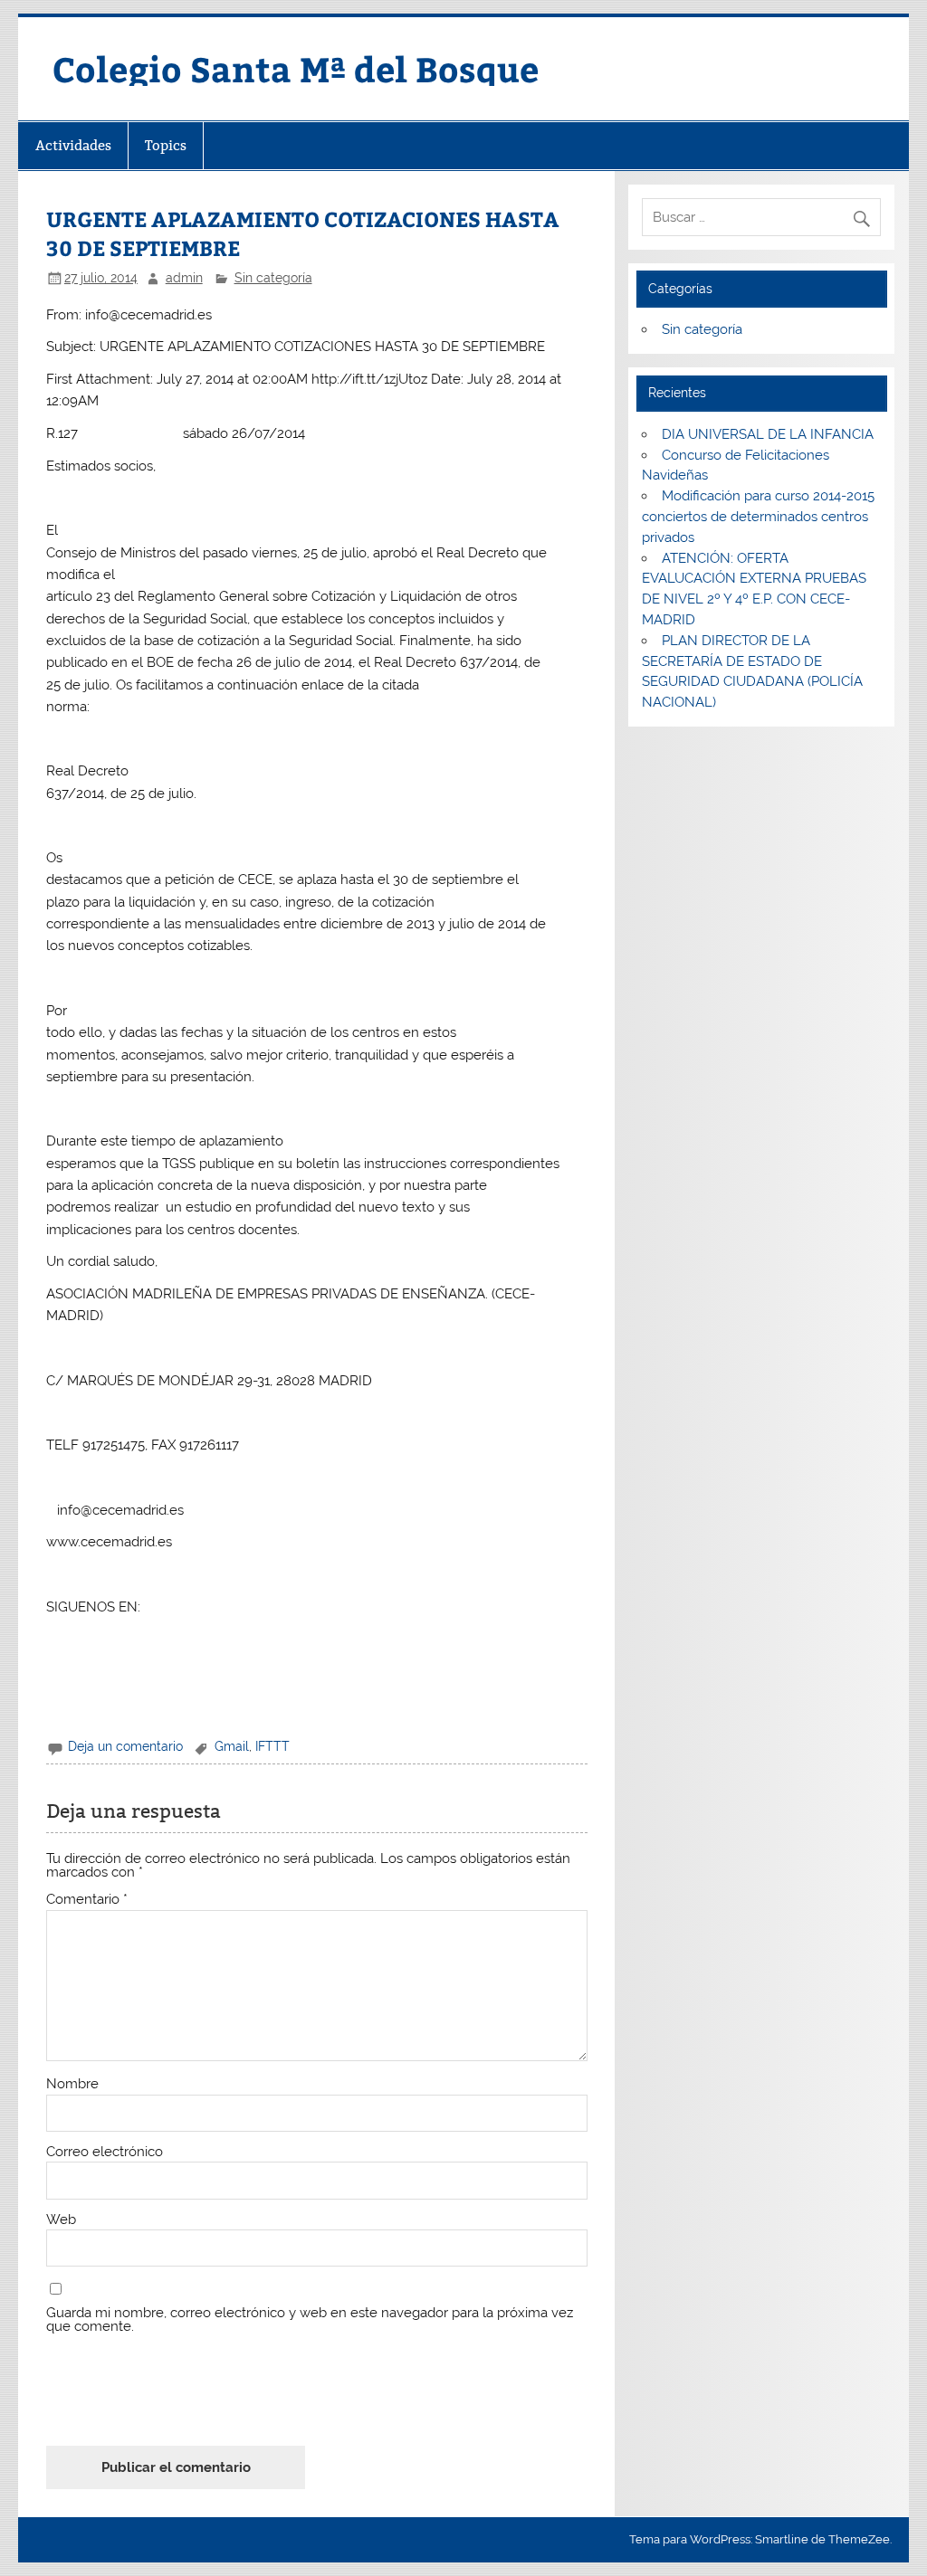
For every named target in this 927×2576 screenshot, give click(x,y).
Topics (166, 145)
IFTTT (272, 1746)
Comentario (87, 1900)
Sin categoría (273, 278)
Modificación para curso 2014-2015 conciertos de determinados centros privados (758, 517)
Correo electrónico (105, 2152)
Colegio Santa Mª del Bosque (296, 68)
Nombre (72, 2084)
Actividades (73, 145)
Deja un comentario (125, 1746)
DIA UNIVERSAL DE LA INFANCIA (768, 434)
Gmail (232, 1746)
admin (184, 278)
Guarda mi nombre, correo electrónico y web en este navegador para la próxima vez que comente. (310, 2320)
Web (61, 2220)
